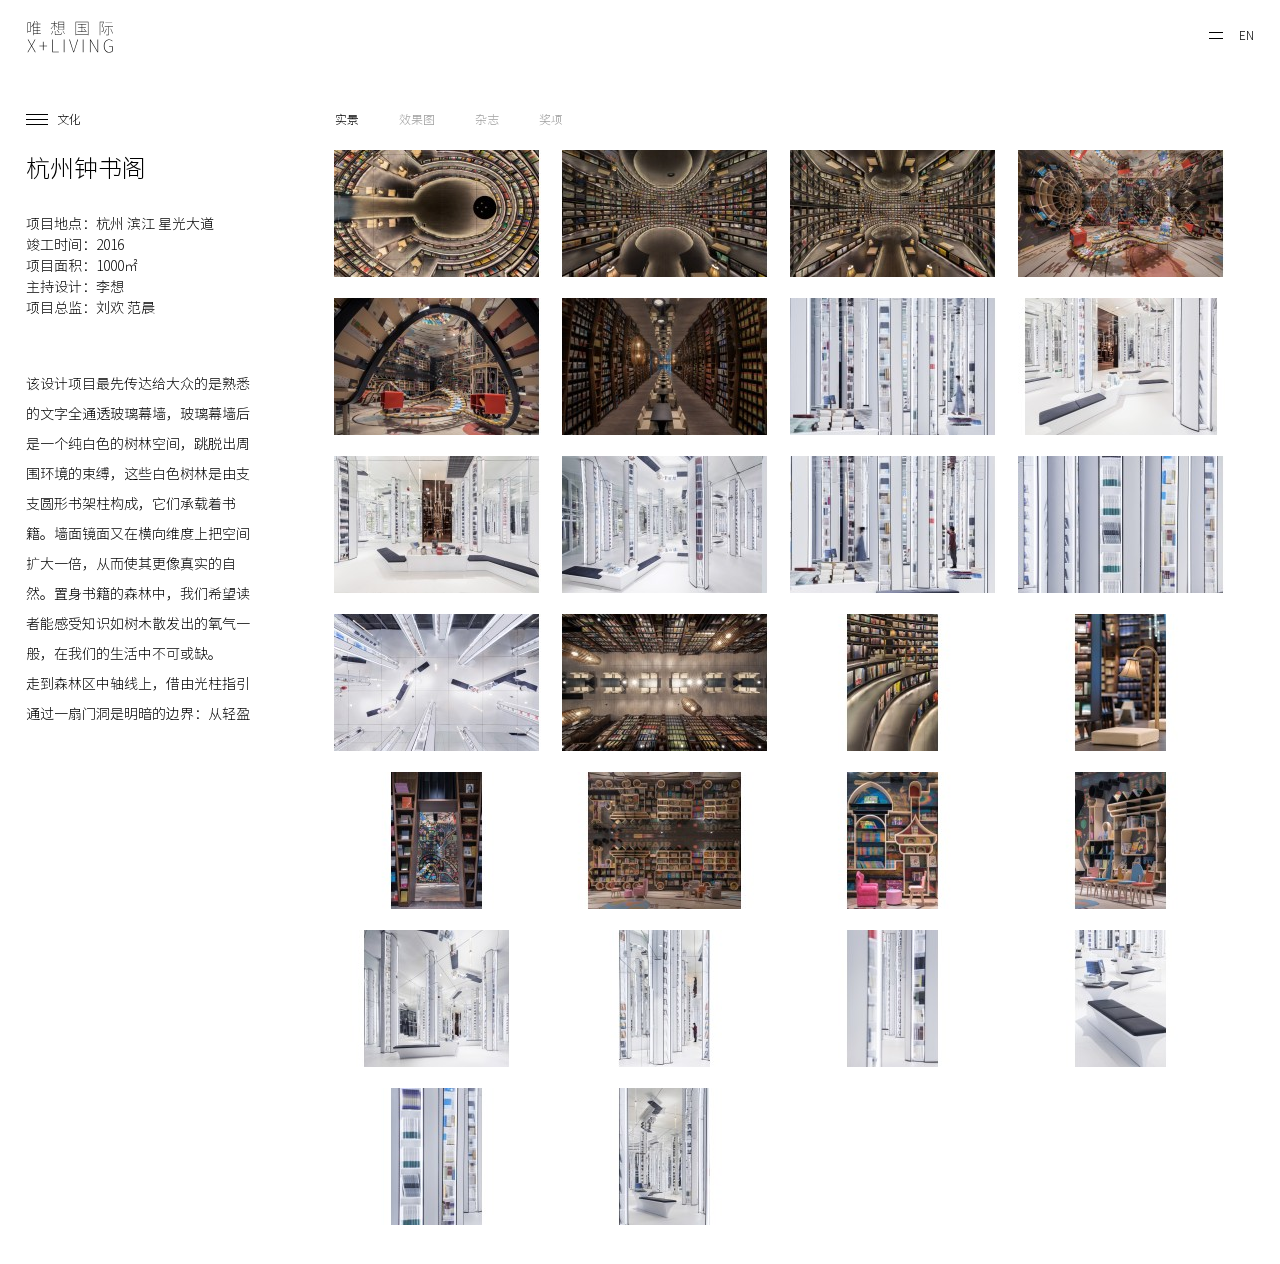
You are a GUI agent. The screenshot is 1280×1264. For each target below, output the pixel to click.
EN (1246, 35)
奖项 (551, 119)
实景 (347, 119)
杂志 (487, 119)
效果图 (417, 119)
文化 (69, 119)
